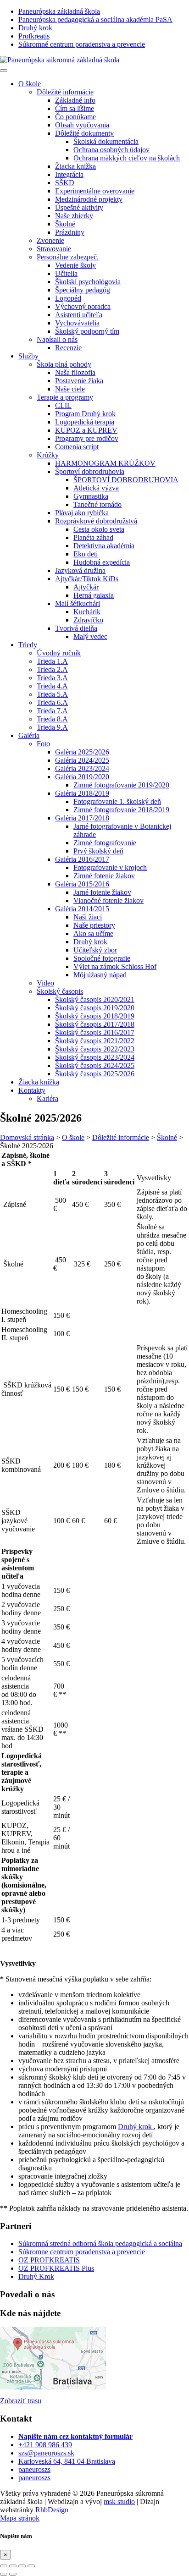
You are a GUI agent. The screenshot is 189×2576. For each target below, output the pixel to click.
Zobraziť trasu (21, 2401)
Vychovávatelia (77, 323)
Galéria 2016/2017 (82, 859)
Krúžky (48, 455)
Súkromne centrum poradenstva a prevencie (82, 2252)
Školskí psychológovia (88, 282)
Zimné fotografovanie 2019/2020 (121, 785)
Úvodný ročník (59, 653)
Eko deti (86, 554)
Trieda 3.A (52, 678)
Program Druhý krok (85, 414)
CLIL (63, 405)
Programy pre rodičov (87, 438)
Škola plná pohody (64, 364)
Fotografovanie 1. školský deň (117, 801)
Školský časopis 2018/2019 (95, 1016)
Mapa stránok (20, 2518)
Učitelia (66, 273)
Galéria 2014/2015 (82, 909)
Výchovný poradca (83, 306)
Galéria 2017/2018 (82, 818)
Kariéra (47, 1098)
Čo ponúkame (75, 117)
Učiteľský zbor (95, 950)
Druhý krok (90, 942)
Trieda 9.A (52, 727)
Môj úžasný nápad (100, 975)
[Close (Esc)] (4, 2566)
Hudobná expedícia (102, 562)
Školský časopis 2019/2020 (95, 1008)
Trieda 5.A (52, 694)
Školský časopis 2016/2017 (95, 1032)
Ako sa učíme (93, 933)
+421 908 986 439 (45, 2445)
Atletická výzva (96, 488)
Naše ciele (70, 389)
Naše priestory (94, 925)
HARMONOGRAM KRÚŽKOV (105, 463)
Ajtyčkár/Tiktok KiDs (87, 579)
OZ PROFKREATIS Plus (56, 2268)
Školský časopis (60, 991)
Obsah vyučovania (82, 125)
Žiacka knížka (39, 1082)
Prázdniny (70, 232)
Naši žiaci (88, 917)
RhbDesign (52, 2510)
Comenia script (77, 447)
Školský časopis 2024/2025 (95, 1065)
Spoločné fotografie (102, 958)
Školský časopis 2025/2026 (95, 1074)
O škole (30, 84)
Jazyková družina (80, 570)
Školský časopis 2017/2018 (95, 1024)
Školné (65, 224)
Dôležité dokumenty (84, 133)
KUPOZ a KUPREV (86, 430)
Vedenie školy (75, 265)
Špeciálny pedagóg (83, 290)
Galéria (29, 735)
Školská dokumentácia (106, 141)
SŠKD (65, 183)
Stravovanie (54, 249)
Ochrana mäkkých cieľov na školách (127, 158)
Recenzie (68, 348)
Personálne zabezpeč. (68, 257)
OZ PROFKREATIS (49, 2260)
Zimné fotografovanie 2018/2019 (121, 810)
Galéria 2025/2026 (82, 752)
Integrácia (69, 174)
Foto (43, 744)
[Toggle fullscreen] (22, 2566)
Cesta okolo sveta (99, 529)
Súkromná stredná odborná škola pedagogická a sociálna (100, 2243)
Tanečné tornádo (97, 504)
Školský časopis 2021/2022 (95, 1041)
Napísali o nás (57, 339)
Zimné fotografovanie (105, 843)
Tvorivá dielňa (76, 628)
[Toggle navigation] (4, 71)
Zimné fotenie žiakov (104, 876)
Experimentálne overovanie (95, 191)
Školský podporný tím (87, 331)
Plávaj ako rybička (82, 513)
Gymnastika (91, 496)
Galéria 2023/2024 (82, 768)
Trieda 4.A (52, 686)
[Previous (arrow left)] (4, 2574)
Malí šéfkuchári (78, 603)
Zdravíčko (88, 620)
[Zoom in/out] (31, 2566)
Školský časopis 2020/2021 (95, 999)
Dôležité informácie (65, 92)
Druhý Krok (36, 2276)
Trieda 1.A (52, 661)
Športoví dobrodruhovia (90, 471)
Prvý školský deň (98, 851)
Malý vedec (90, 636)
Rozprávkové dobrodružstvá (96, 521)
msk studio (119, 2502)
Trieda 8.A (52, 719)
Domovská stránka (27, 1137)
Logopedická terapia (85, 422)
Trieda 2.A (52, 669)
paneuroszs (34, 2469)
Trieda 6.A (52, 702)
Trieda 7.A (52, 711)
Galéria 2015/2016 (82, 884)
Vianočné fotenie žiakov (108, 900)
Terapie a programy (65, 397)
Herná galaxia (94, 595)
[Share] (13, 2566)
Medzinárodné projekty (89, 199)
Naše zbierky (74, 216)
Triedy (28, 645)
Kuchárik (87, 612)
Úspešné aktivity (79, 207)
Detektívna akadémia (104, 546)
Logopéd (68, 298)
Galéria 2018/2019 (82, 793)
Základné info (75, 100)
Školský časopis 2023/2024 (95, 1057)
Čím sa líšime (75, 108)
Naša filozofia (75, 372)
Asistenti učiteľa (79, 315)
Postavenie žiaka (79, 381)
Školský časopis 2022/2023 (95, 1049)
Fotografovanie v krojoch (110, 867)
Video (45, 983)
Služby (28, 356)
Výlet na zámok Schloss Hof (115, 966)
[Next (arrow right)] (13, 2574)
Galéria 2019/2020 (82, 777)
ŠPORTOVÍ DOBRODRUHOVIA (126, 480)
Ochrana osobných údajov (111, 150)
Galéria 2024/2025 (82, 760)
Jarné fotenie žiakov (102, 892)
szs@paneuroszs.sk (46, 2453)
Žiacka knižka (75, 166)
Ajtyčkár (86, 587)
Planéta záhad (93, 537)
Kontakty (32, 1090)
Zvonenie (50, 240)
